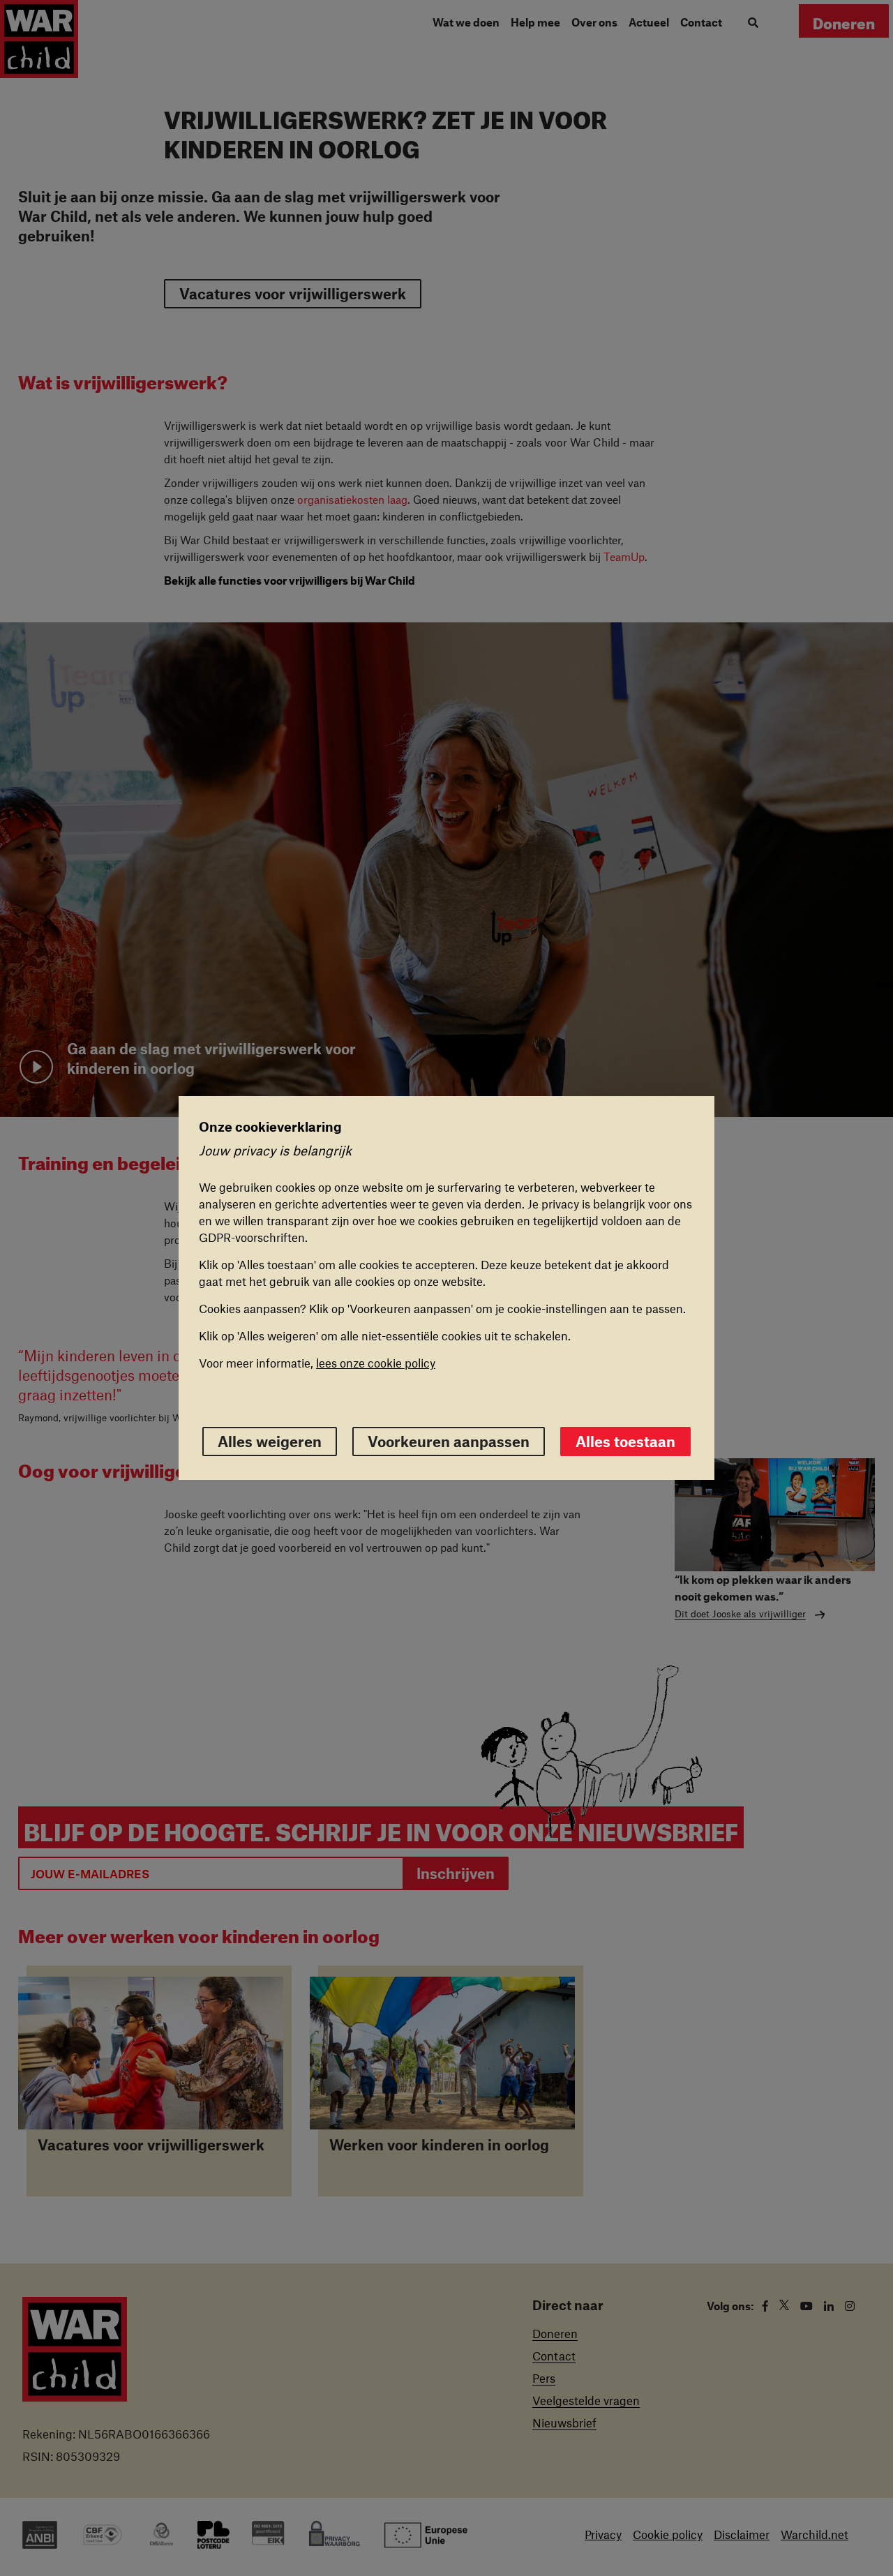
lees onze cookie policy (376, 1363)
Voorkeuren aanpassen (449, 1441)
